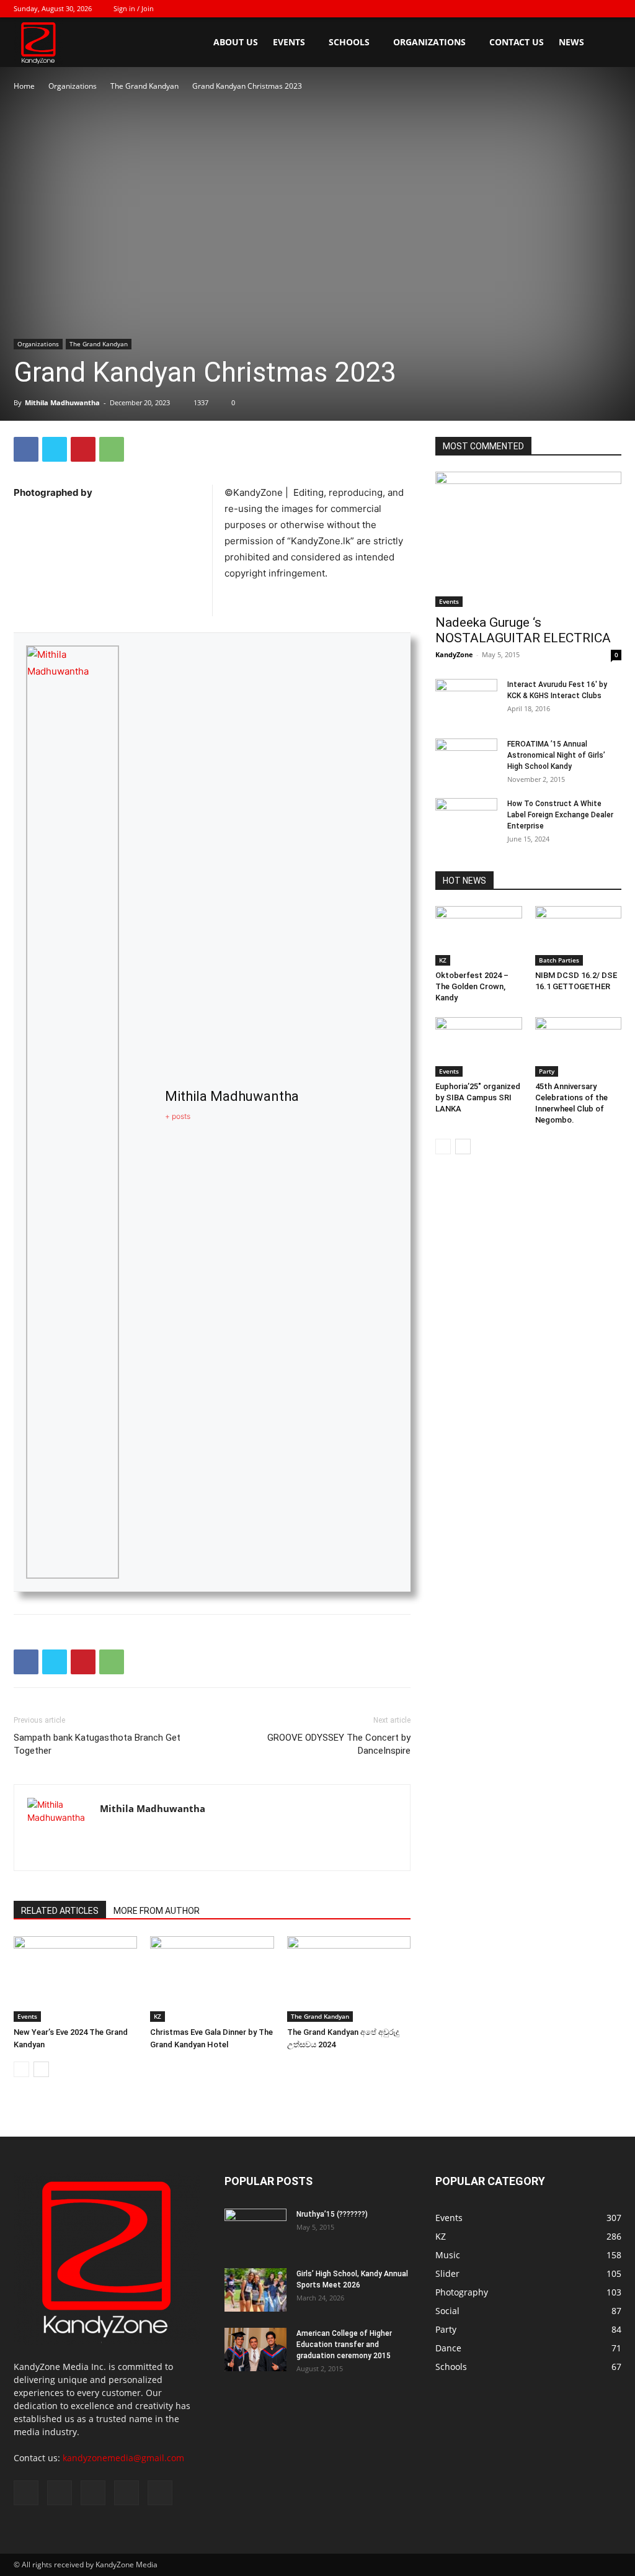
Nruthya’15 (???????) (332, 2214)
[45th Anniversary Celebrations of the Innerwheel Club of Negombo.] (579, 1047)
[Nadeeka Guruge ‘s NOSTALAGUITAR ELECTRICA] (528, 539)
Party (547, 1071)
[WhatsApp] (112, 449)
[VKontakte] (592, 9)
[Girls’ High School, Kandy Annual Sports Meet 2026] (255, 2290)
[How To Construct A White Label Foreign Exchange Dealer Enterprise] (466, 820)
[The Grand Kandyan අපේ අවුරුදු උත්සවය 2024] (349, 1979)
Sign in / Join (134, 8)
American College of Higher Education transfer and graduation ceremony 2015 (344, 2345)
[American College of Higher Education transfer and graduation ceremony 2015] (255, 2349)
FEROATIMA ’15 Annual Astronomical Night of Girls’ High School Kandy (556, 755)
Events (289, 42)
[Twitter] (551, 9)
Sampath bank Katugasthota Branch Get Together (97, 1744)
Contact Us (517, 42)
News (571, 42)
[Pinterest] (83, 449)
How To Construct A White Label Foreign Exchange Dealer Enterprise (560, 815)
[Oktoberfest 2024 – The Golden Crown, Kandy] (479, 936)
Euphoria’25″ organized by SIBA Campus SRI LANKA (478, 1097)
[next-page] (41, 2069)
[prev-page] (21, 2069)
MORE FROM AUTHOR (157, 1911)
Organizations (429, 42)
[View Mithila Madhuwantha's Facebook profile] (142, 1112)
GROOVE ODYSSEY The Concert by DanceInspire (339, 1744)
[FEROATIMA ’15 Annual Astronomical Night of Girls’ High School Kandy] (466, 760)
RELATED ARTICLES (60, 1911)
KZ (158, 2016)
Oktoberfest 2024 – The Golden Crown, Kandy (472, 986)
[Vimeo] (571, 9)
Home (24, 86)
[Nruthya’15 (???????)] (255, 2230)
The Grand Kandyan (144, 86)
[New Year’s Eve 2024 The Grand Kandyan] (75, 1979)
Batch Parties (559, 960)
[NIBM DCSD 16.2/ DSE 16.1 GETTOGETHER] (579, 936)
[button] (606, 43)
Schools (349, 42)
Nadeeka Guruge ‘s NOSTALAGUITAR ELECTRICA (523, 630)
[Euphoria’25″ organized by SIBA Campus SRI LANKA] (479, 1047)
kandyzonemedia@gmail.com (123, 2458)
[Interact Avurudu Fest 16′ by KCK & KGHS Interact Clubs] (466, 690)
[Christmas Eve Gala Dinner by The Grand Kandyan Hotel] (212, 1979)
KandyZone (454, 654)
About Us (236, 42)
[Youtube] (612, 9)
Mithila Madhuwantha (62, 402)
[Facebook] (530, 9)
